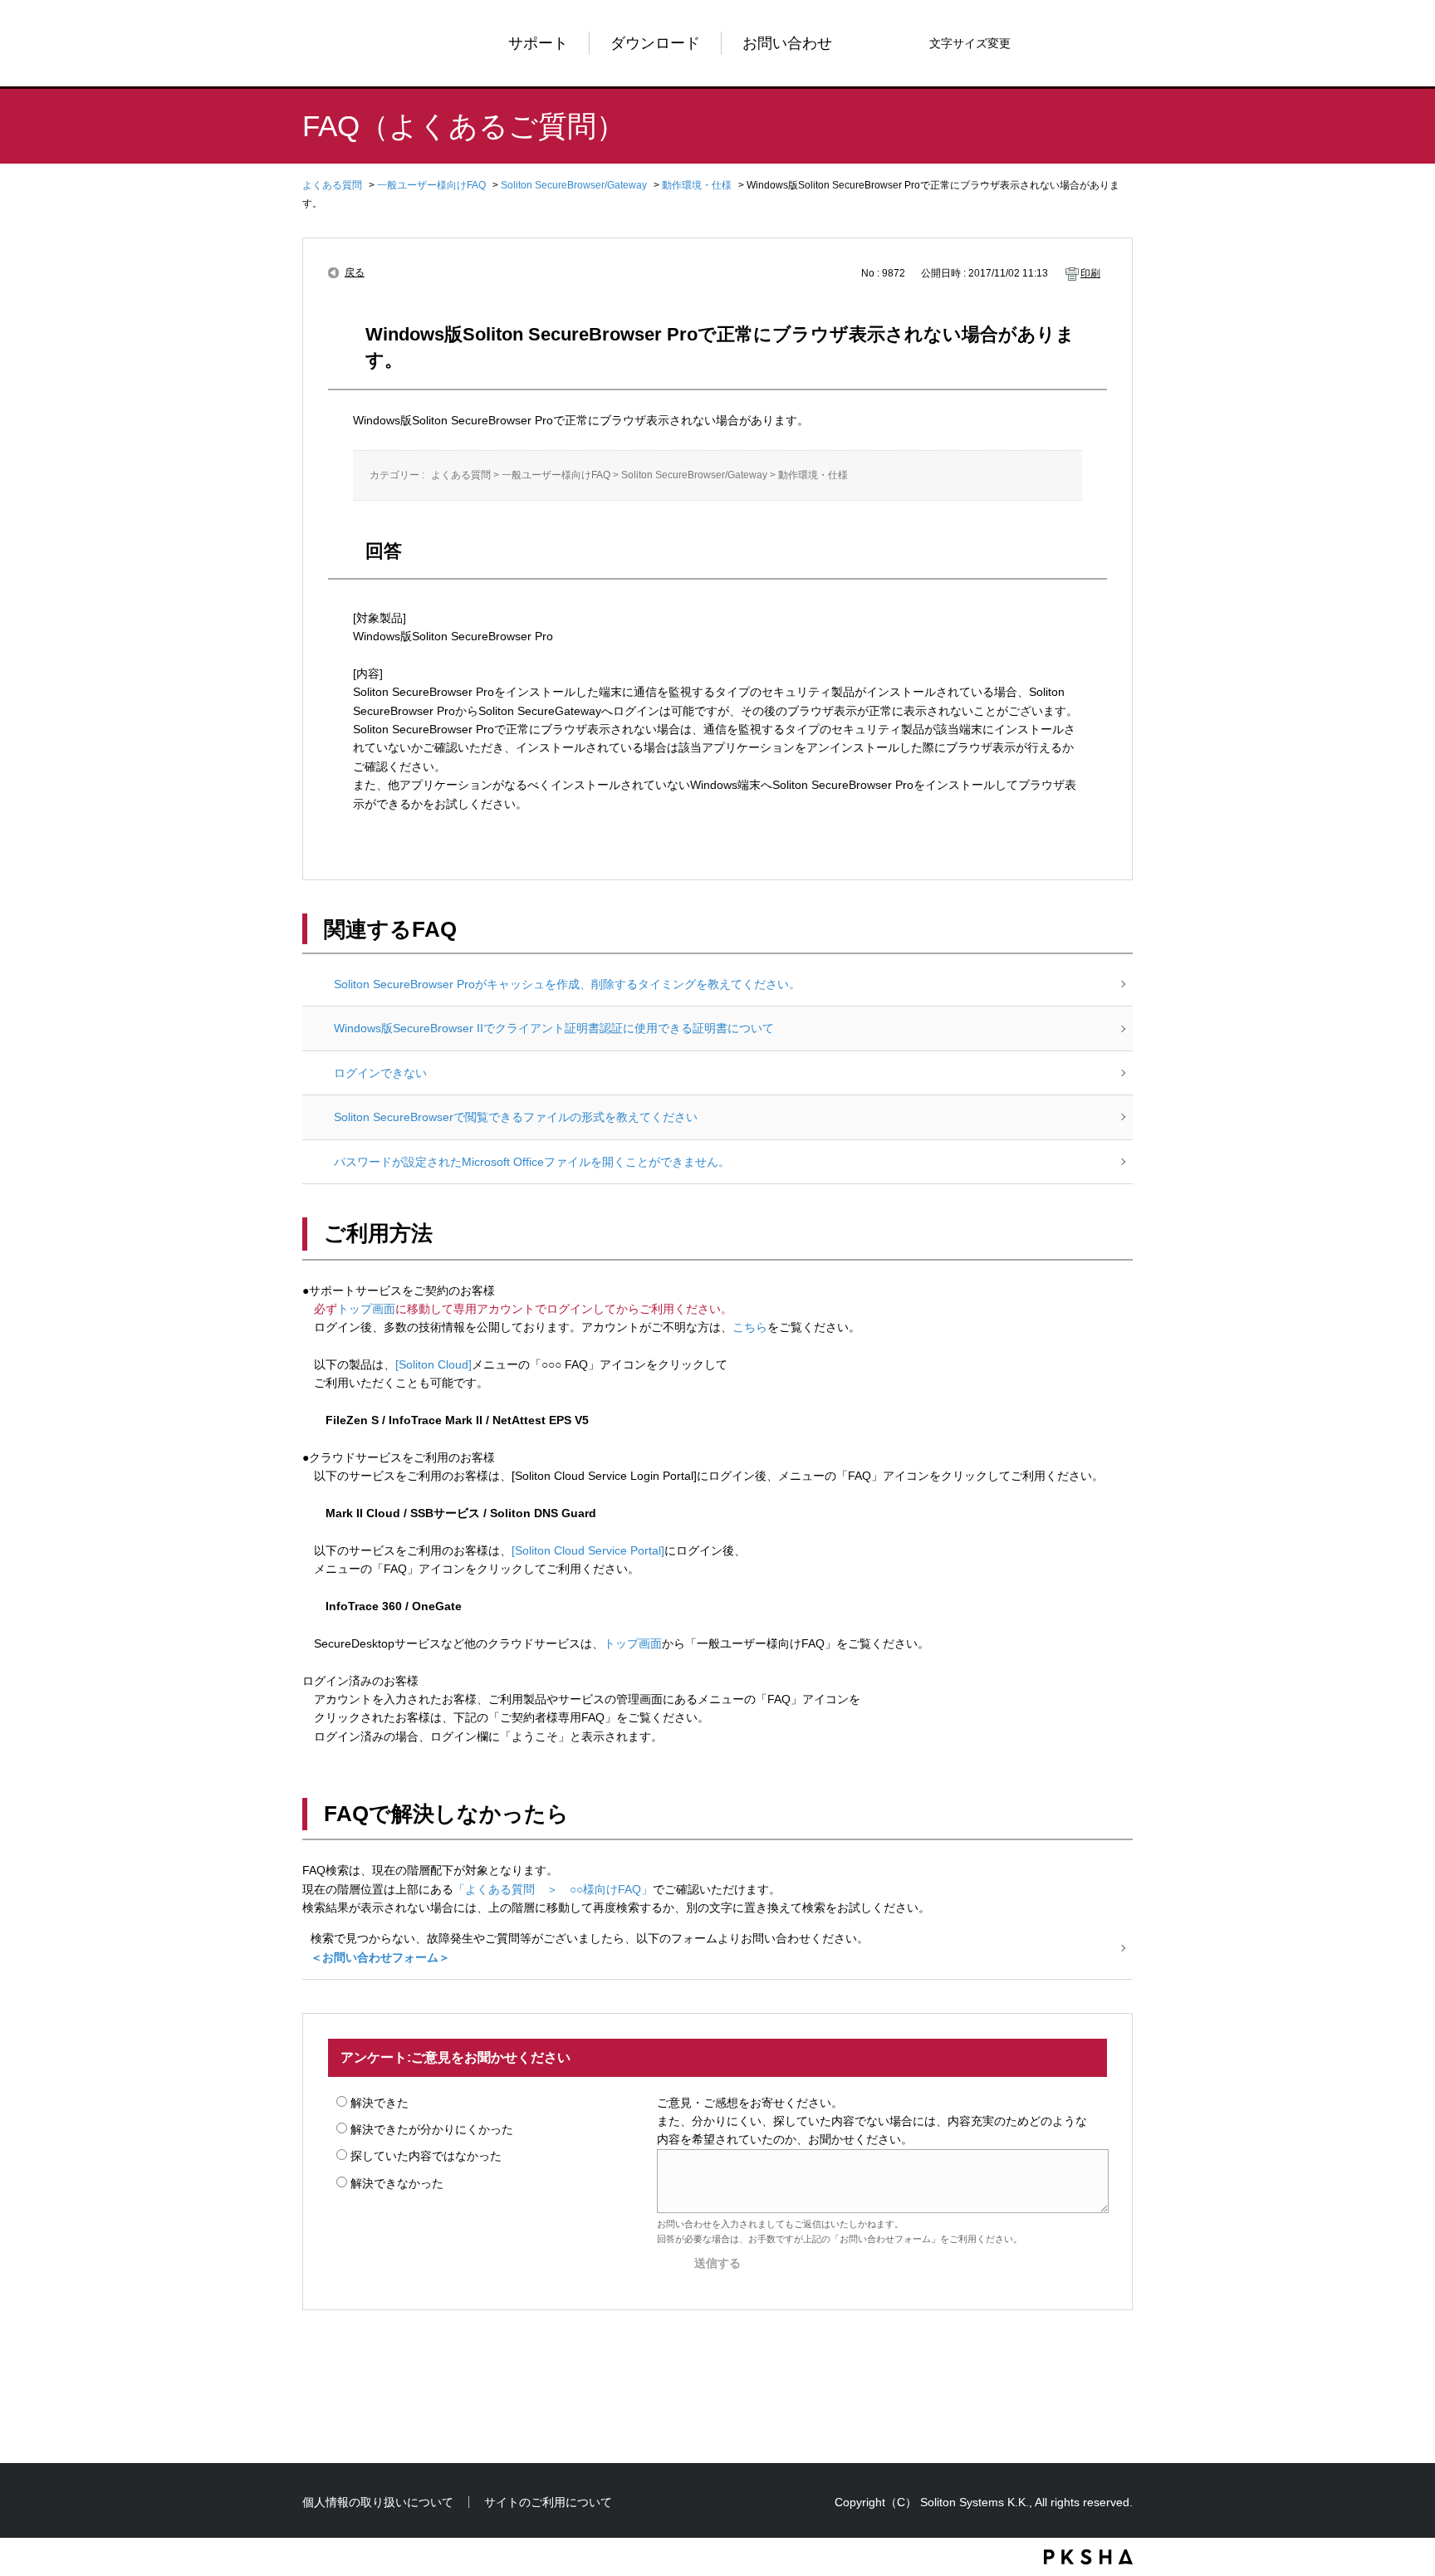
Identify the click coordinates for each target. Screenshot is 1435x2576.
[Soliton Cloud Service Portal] (588, 1550)
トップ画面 (366, 1309)
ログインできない (380, 1073)
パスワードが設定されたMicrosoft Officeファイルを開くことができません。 (532, 1162)
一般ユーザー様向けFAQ (431, 185)
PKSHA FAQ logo (1088, 2557)
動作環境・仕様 (697, 185)
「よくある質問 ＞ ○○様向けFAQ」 (553, 1889)
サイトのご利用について (548, 2502)
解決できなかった (397, 2183)
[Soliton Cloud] (433, 1364)
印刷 (1090, 273)
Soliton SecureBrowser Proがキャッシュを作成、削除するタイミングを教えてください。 (567, 984)
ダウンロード (655, 43)
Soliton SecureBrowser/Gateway (574, 185)
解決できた (380, 2103)
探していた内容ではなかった (426, 2156)
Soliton (356, 43)
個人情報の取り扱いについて (378, 2502)
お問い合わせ (787, 43)
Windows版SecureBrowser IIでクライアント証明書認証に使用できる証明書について (554, 1028)
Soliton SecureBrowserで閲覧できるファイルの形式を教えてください (516, 1117)
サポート (538, 43)
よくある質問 (332, 185)
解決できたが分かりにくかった (432, 2129)
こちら (750, 1327)
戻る (355, 272)
